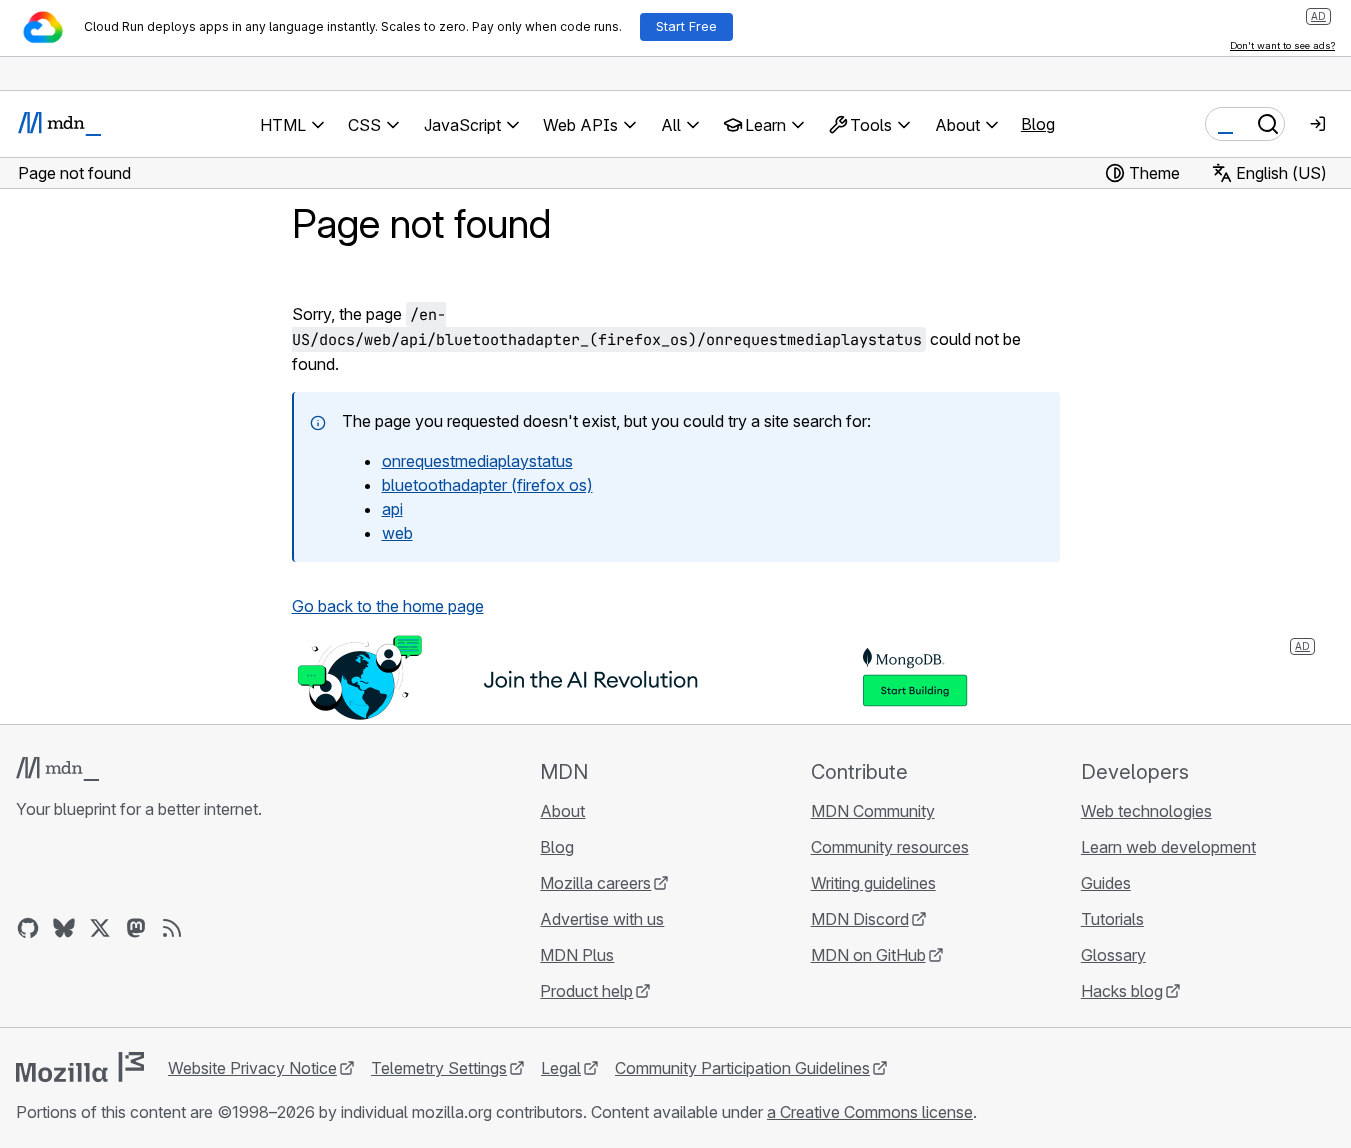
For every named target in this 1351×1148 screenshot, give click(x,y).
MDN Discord (860, 919)
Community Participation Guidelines (742, 1068)
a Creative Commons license (870, 1112)
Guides (1106, 883)
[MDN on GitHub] (28, 928)
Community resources (890, 847)
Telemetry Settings (439, 1068)
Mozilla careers (595, 883)
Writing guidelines (873, 883)
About (562, 811)
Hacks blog (1122, 991)
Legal (561, 1068)
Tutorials (1112, 919)
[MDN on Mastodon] (136, 928)
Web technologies (1146, 811)
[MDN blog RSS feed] (172, 928)
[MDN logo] (57, 769)
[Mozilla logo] (80, 1067)
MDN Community (873, 811)
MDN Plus (577, 955)
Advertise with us (602, 919)
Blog (1038, 124)
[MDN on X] (100, 928)
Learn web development (1168, 847)
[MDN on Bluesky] (64, 928)
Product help (586, 991)
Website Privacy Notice (252, 1068)
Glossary (1113, 955)
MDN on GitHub (868, 955)
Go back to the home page (388, 606)
